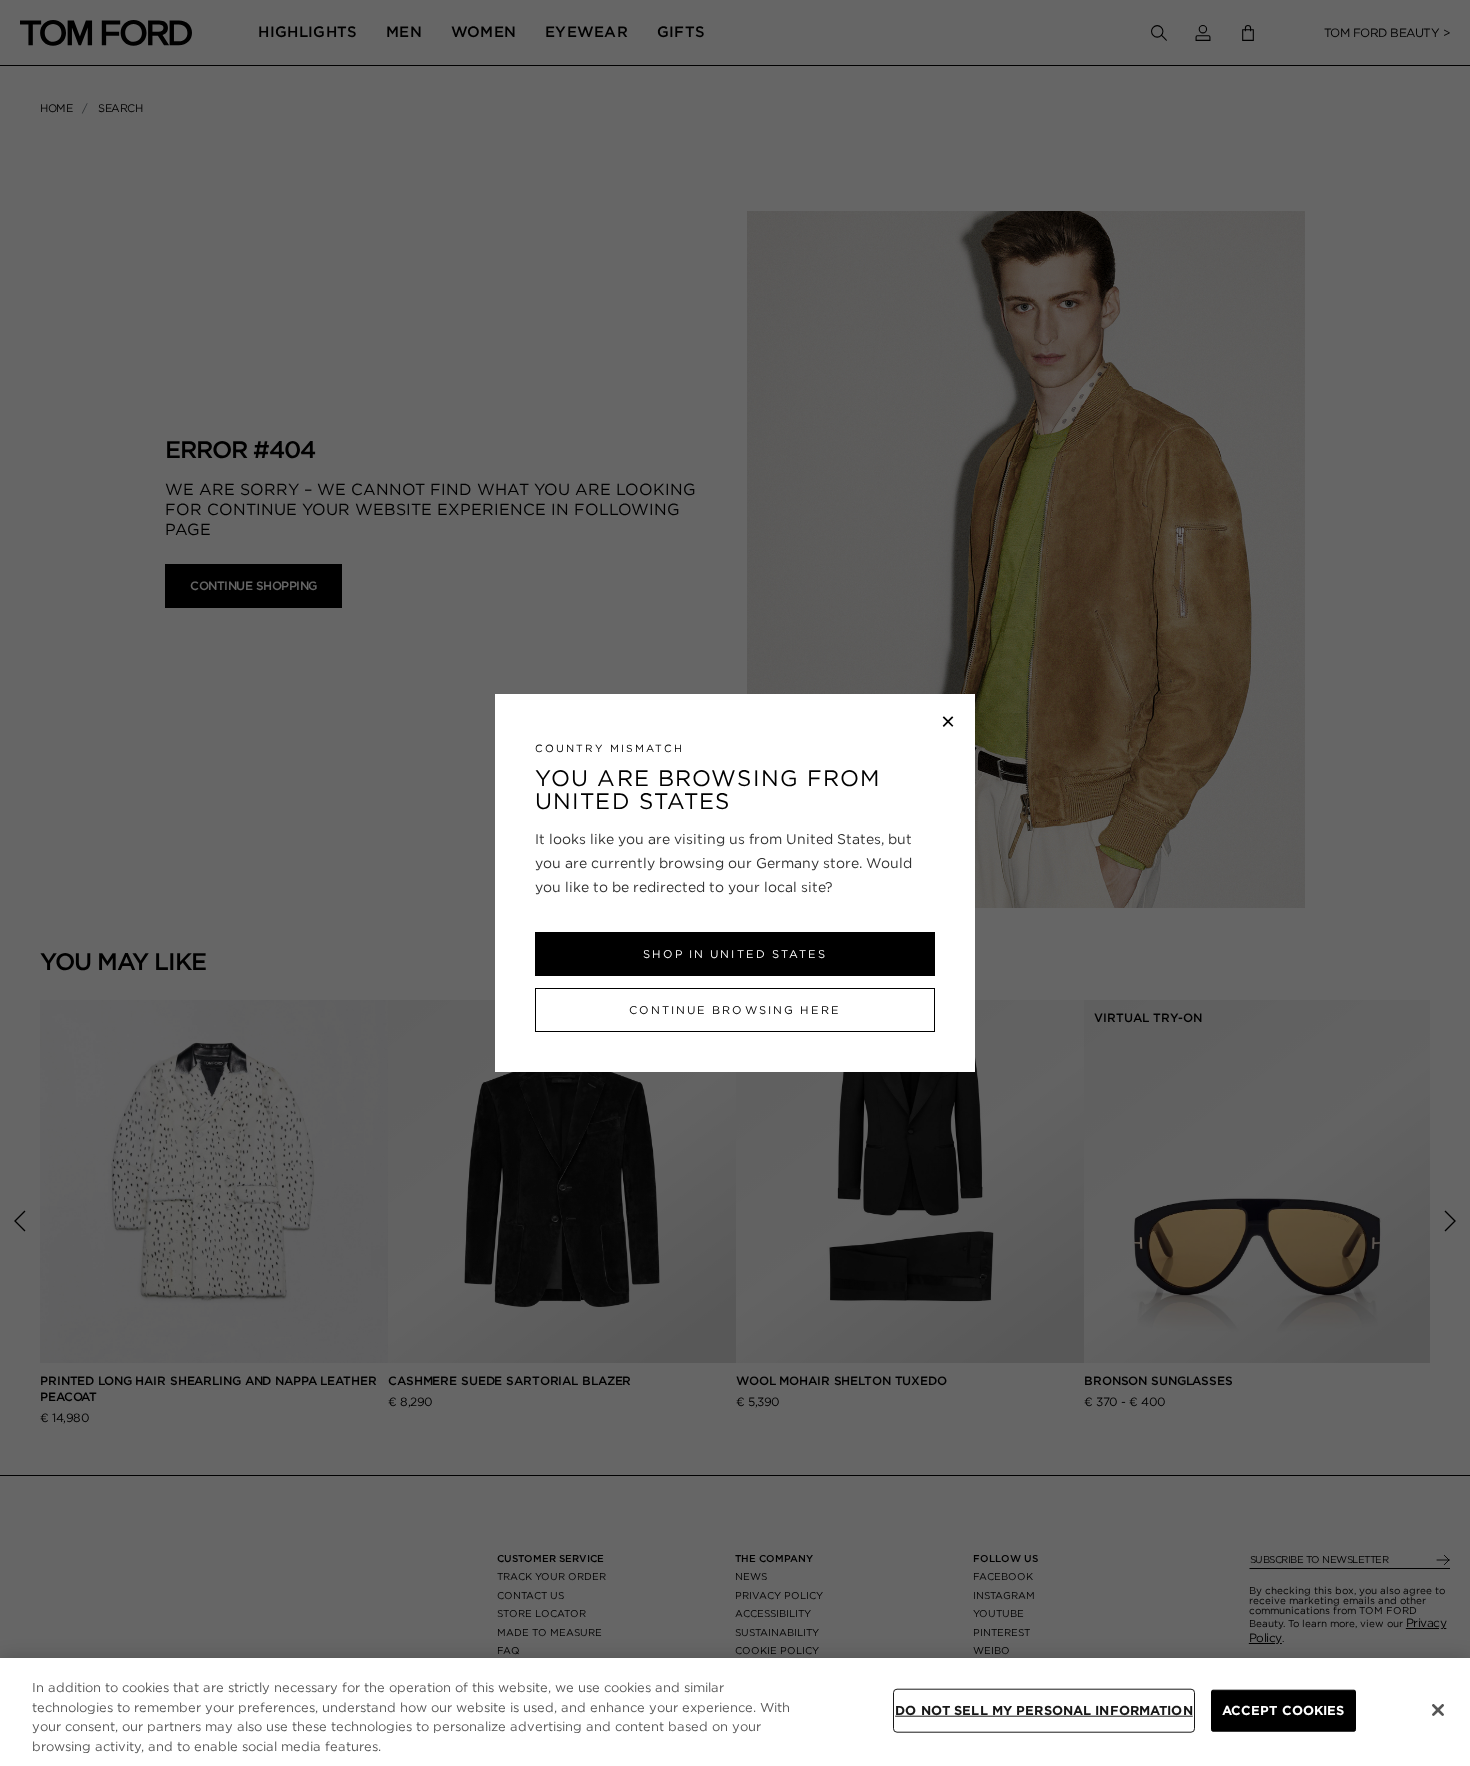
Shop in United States (734, 954)
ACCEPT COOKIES (1283, 1710)
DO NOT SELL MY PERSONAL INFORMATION (1044, 1710)
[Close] (1438, 1710)
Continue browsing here (734, 1010)
